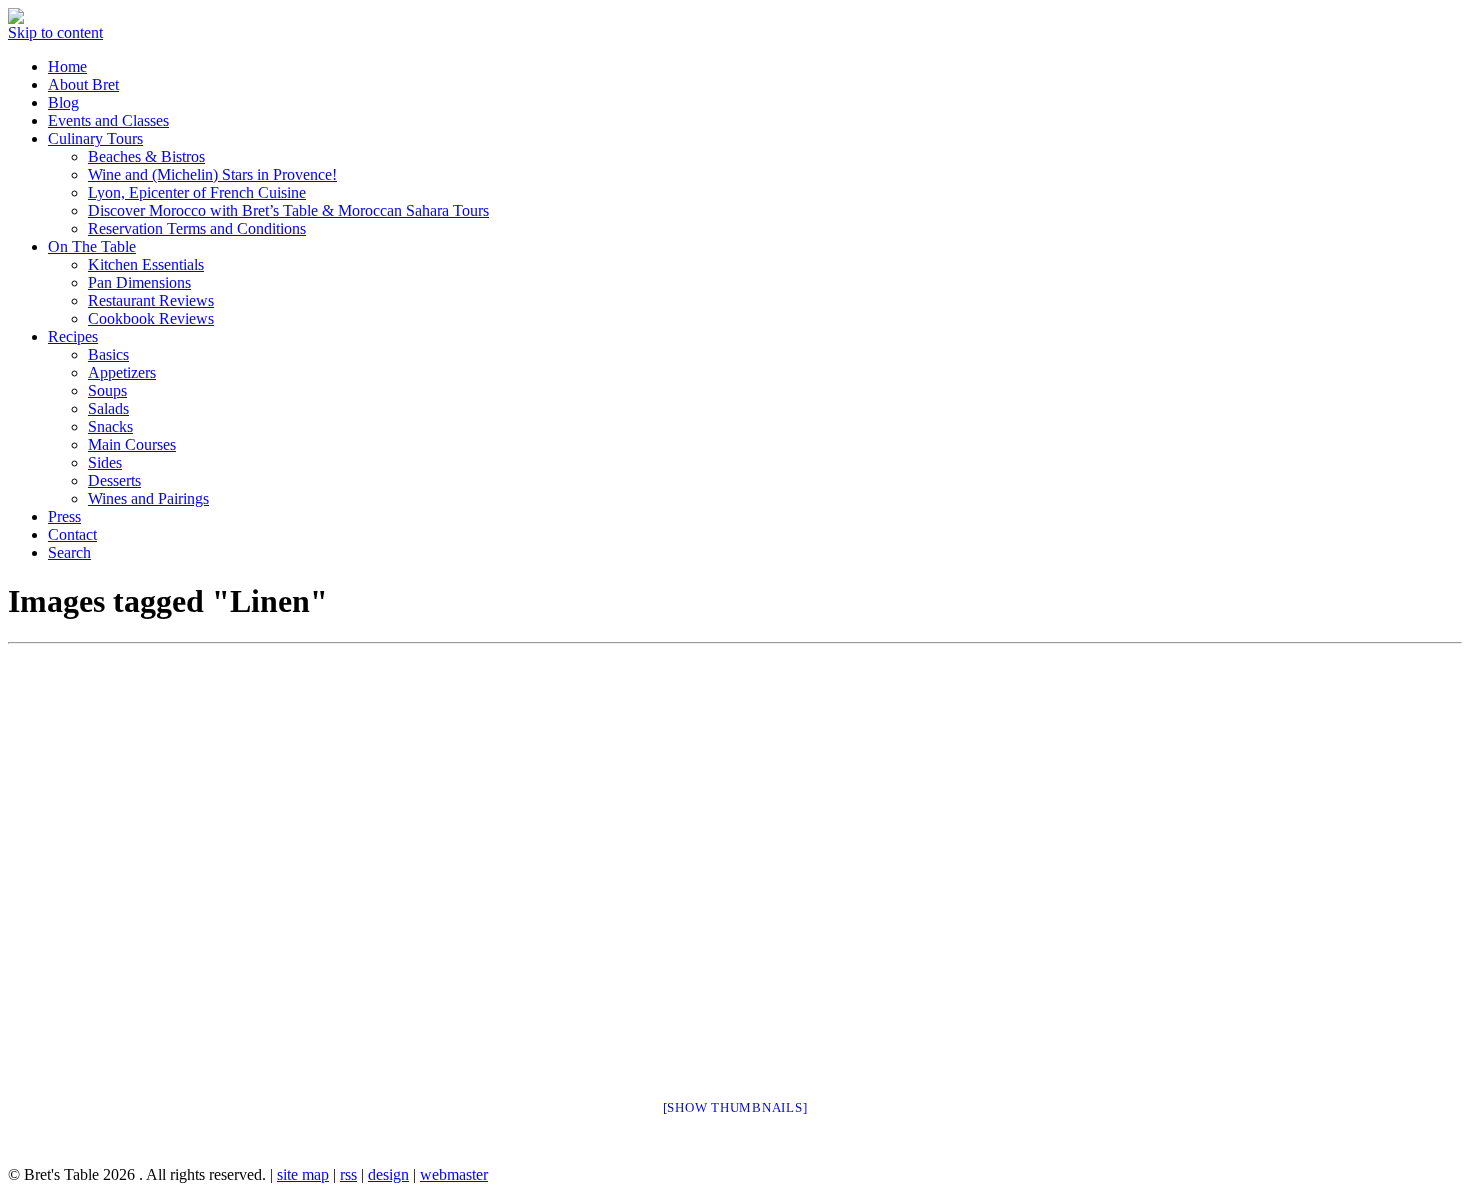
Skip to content (55, 32)
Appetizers (122, 372)
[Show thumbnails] (735, 1107)
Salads (108, 408)
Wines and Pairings (148, 498)
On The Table (92, 246)
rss (348, 1174)
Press (64, 516)
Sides (105, 462)
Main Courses (132, 444)
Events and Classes (108, 120)
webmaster (454, 1174)
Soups (107, 390)
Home (67, 66)
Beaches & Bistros (146, 156)
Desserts (114, 480)
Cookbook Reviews (151, 318)
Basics (108, 354)
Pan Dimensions (139, 282)
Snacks (110, 426)
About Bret (83, 84)
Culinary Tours (95, 138)
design (388, 1174)
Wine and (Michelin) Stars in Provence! (212, 174)
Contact (72, 534)
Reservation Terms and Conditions (197, 228)
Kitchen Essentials (146, 264)
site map (303, 1174)
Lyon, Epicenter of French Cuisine (197, 192)
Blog (63, 102)
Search (69, 552)
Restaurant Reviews (151, 300)
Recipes (73, 336)
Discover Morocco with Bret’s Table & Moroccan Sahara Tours (288, 210)
